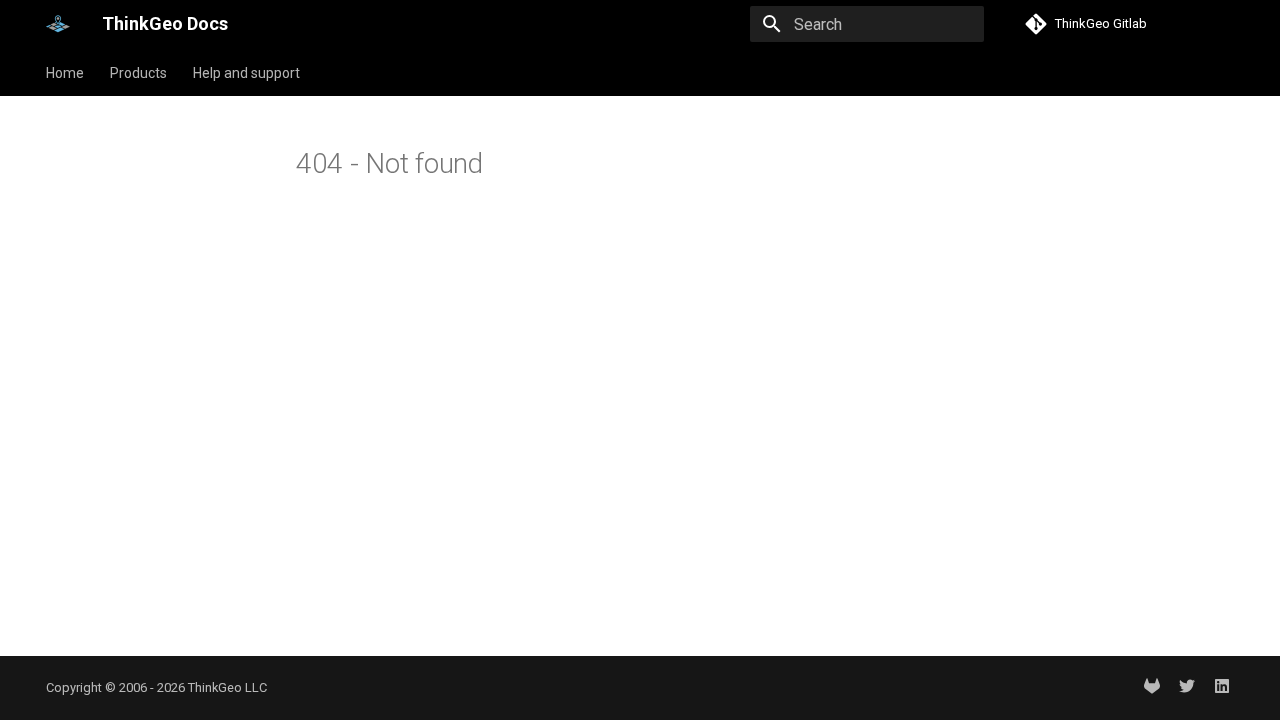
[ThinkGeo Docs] (58, 24)
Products (138, 73)
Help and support (246, 73)
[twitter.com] (1187, 688)
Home (65, 73)
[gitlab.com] (1152, 688)
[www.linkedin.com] (1222, 688)
